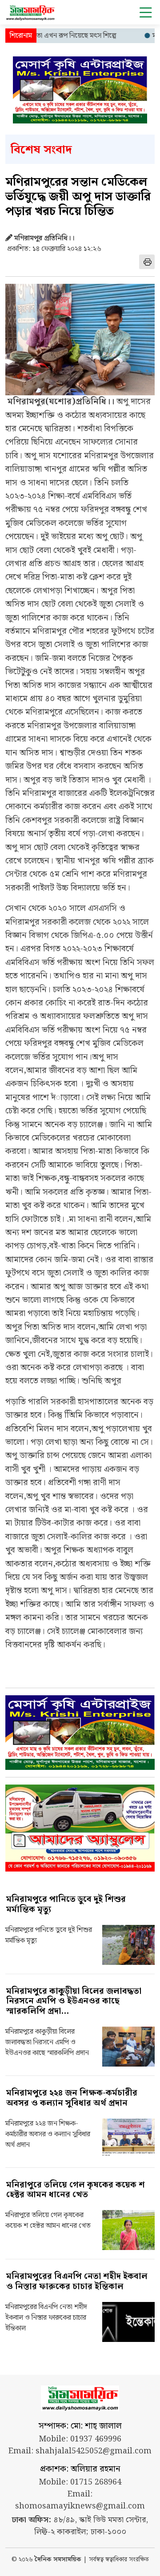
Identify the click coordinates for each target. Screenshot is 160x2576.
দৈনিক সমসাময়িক (58, 2560)
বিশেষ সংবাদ (41, 150)
